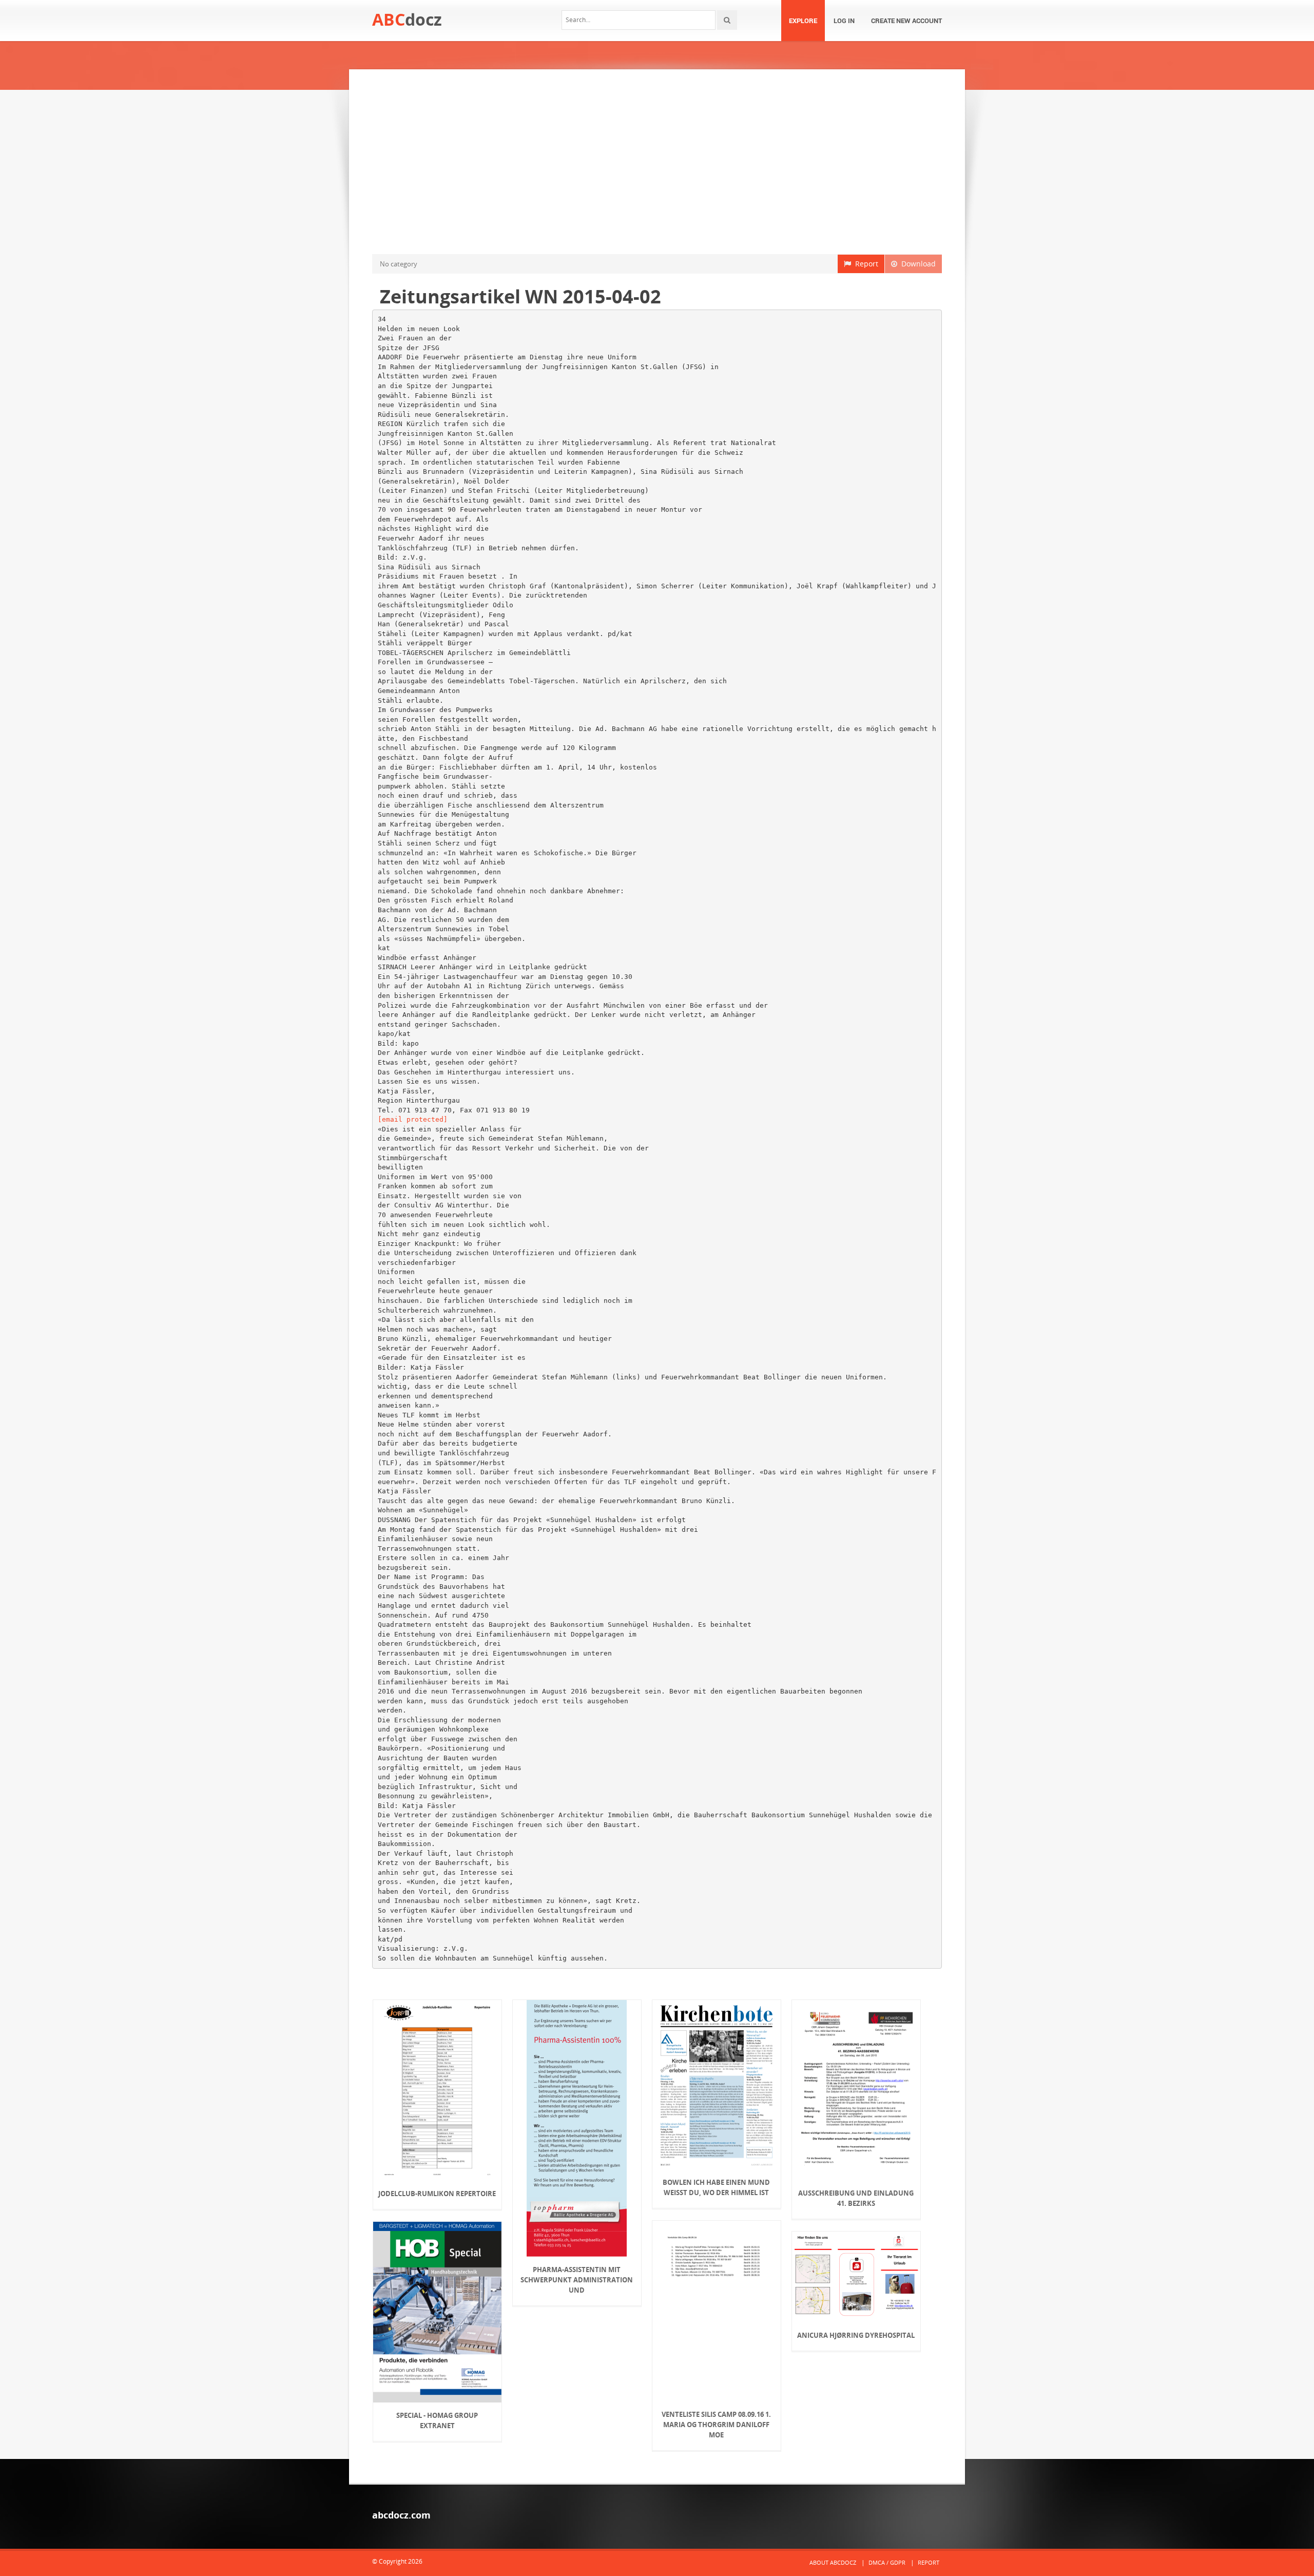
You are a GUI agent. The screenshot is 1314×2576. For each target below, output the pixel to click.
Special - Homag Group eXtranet (437, 2420)
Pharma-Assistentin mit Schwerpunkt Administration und (577, 2280)
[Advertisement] (657, 162)
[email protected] (413, 1119)
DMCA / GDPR (887, 2562)
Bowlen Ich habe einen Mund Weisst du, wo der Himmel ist (716, 2187)
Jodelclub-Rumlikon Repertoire (437, 2194)
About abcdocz (833, 2562)
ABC (407, 19)
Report (865, 264)
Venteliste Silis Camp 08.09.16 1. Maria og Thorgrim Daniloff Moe (716, 2425)
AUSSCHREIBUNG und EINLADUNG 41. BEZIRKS (856, 2198)
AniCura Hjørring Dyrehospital (856, 2335)
